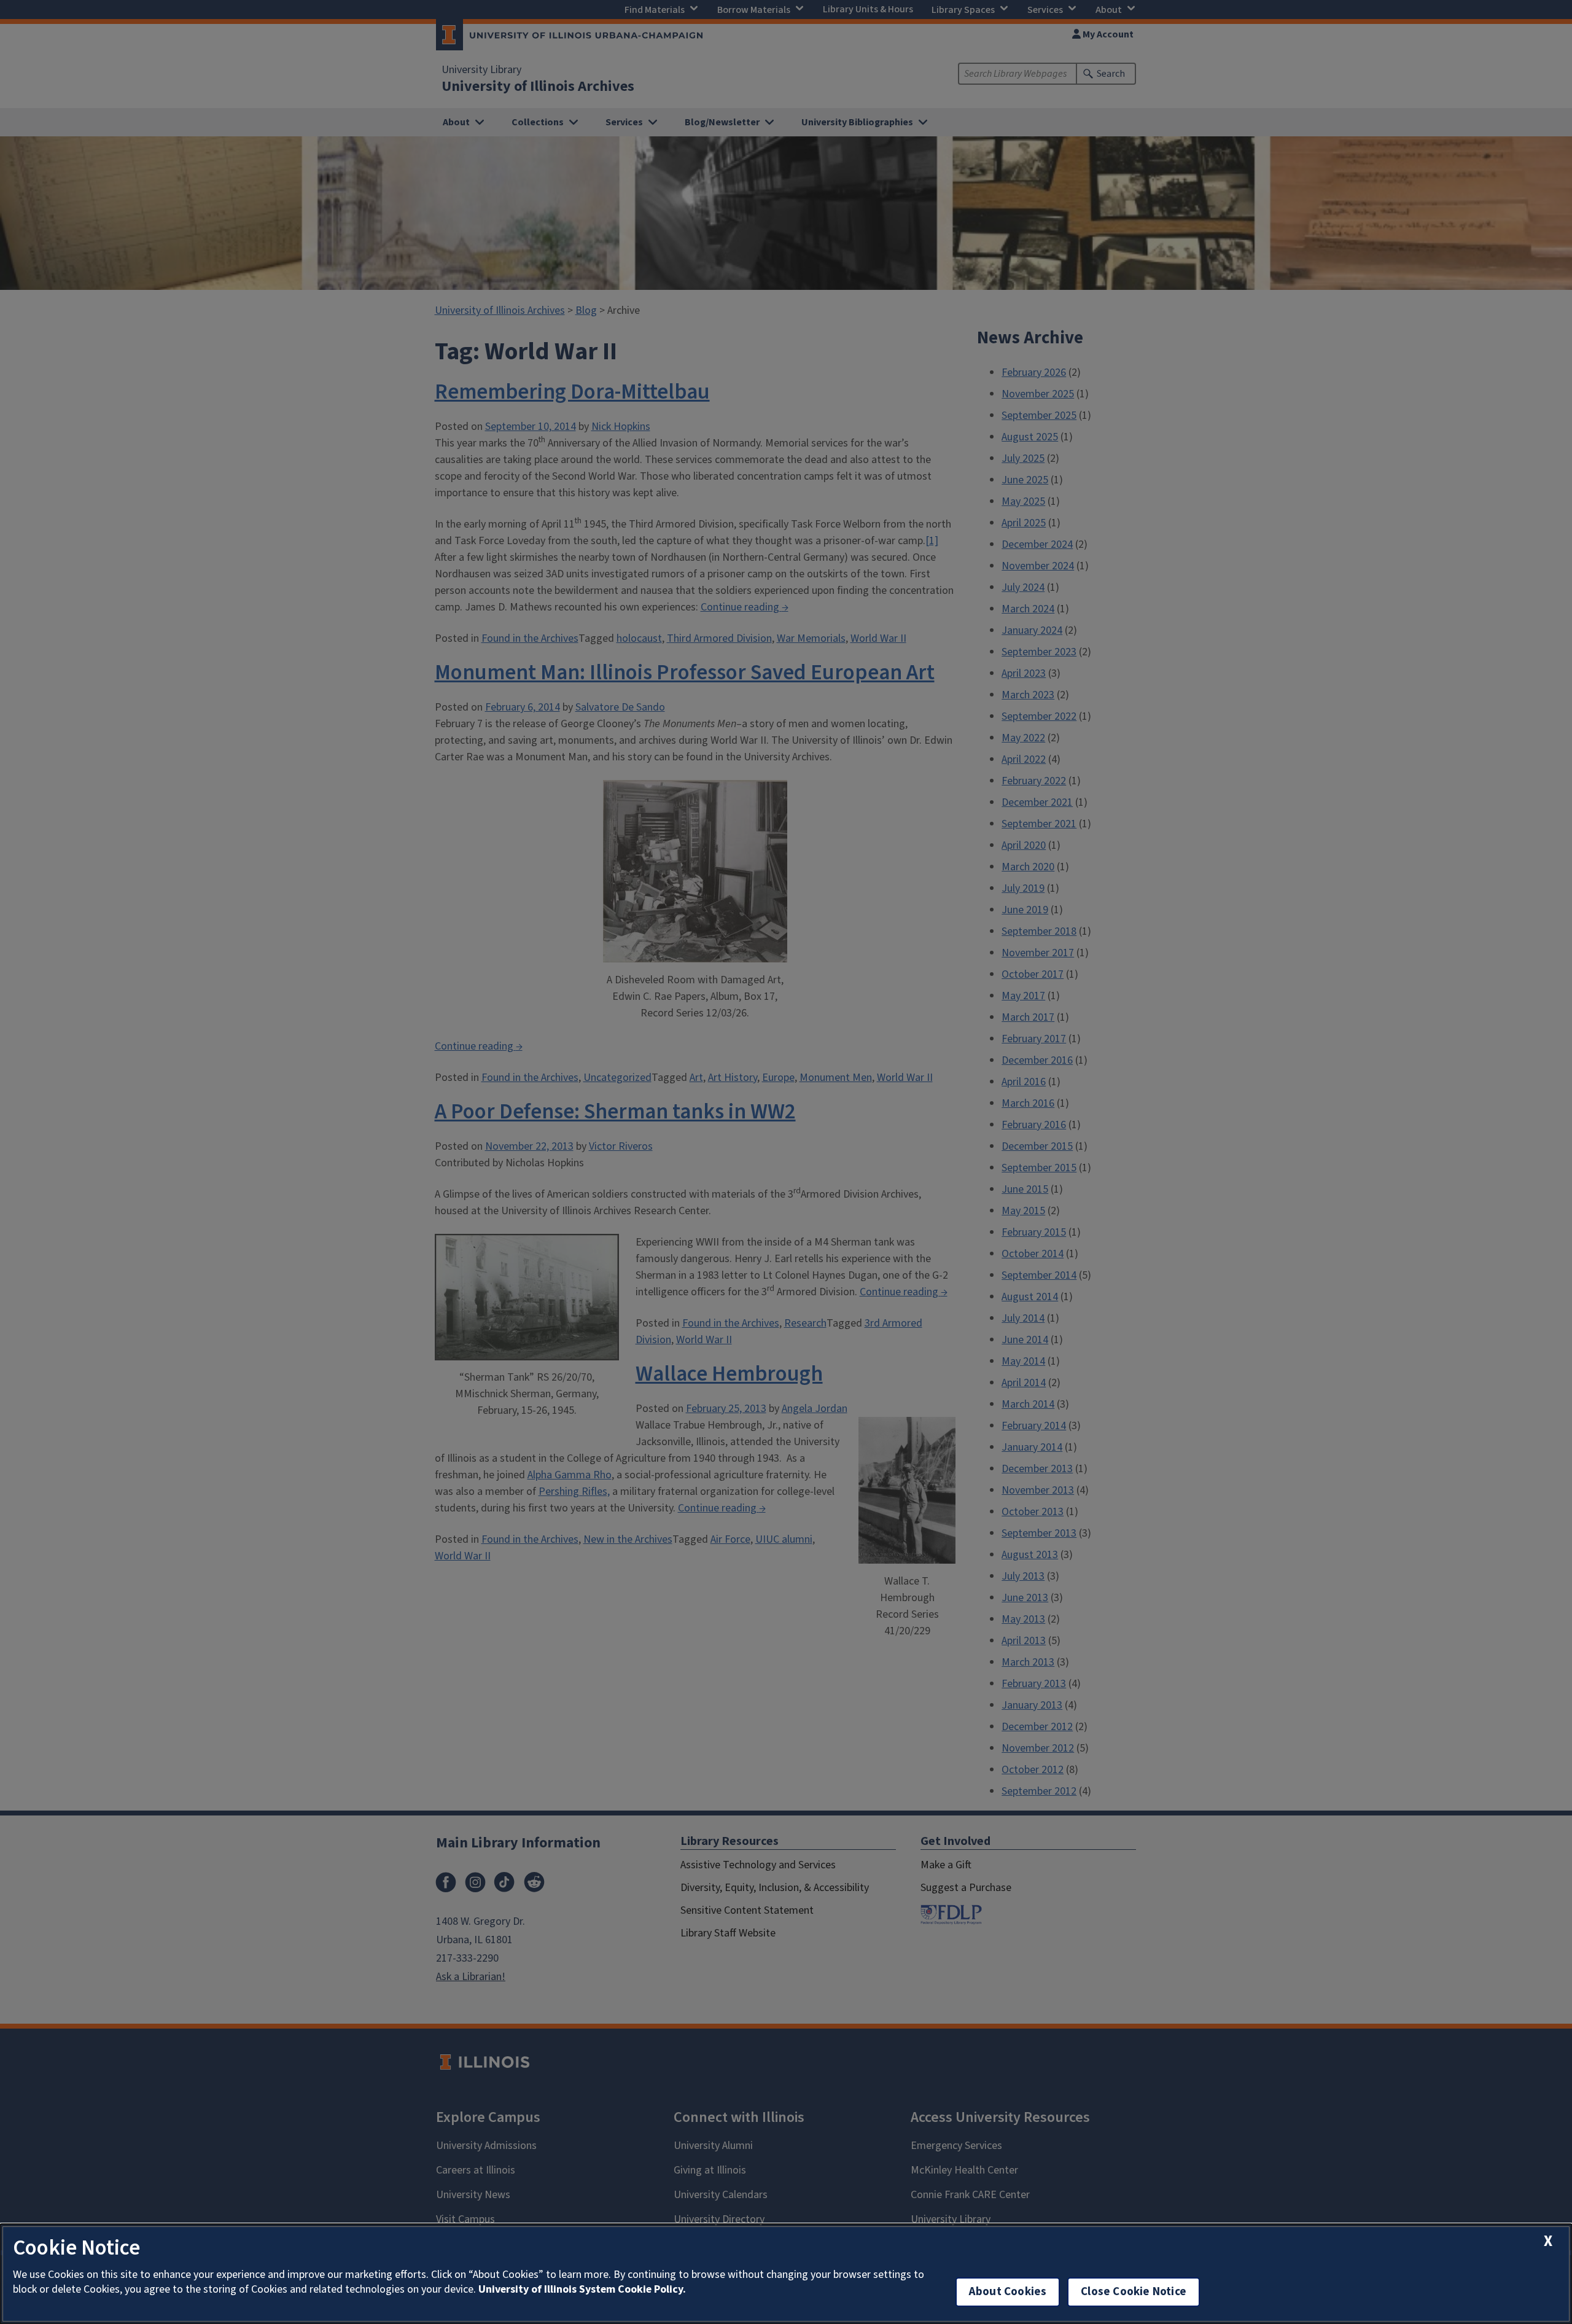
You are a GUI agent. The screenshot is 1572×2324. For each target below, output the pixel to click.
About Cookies (1008, 2292)
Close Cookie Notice (1134, 2292)
